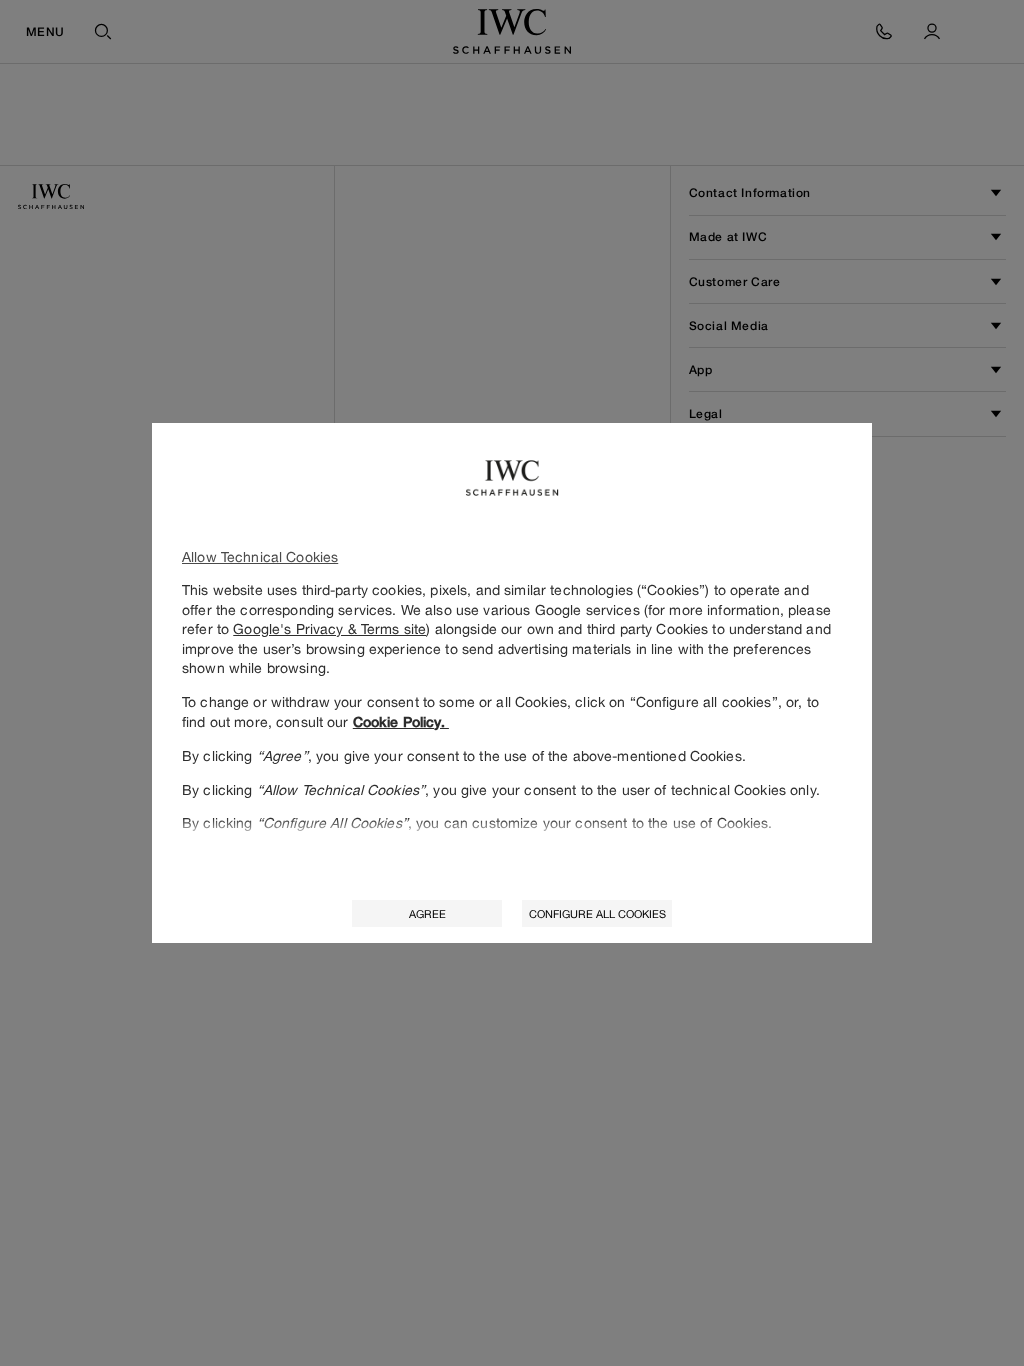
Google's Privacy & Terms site (329, 628)
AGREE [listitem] (427, 913)
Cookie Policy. (401, 722)
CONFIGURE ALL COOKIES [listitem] (597, 913)
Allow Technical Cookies (260, 556)
